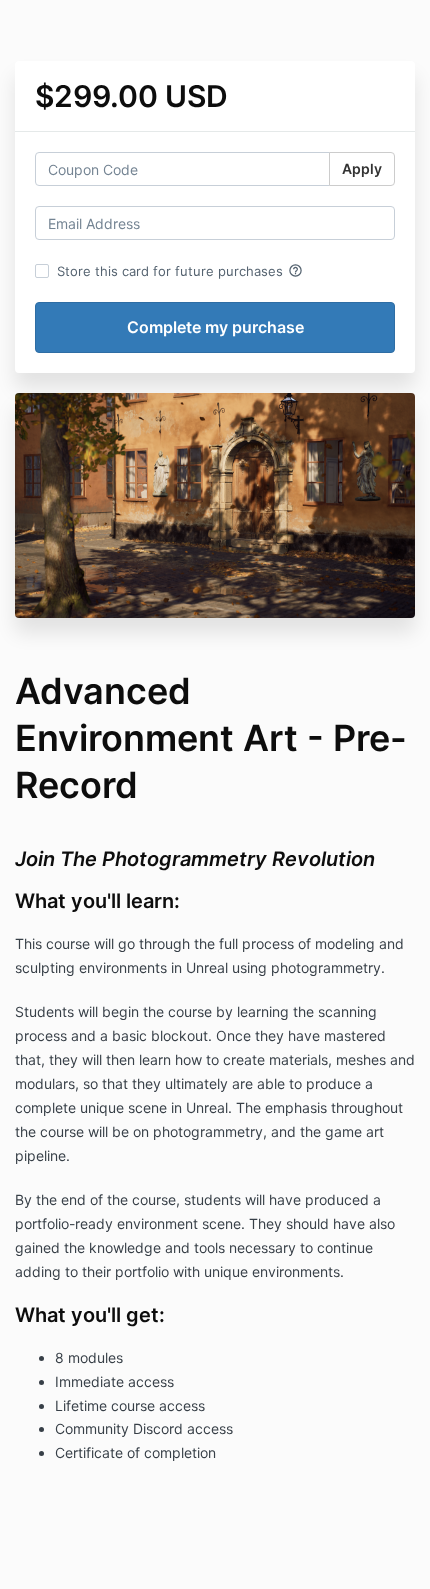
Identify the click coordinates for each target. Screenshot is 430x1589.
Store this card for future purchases (180, 271)
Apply (362, 168)
